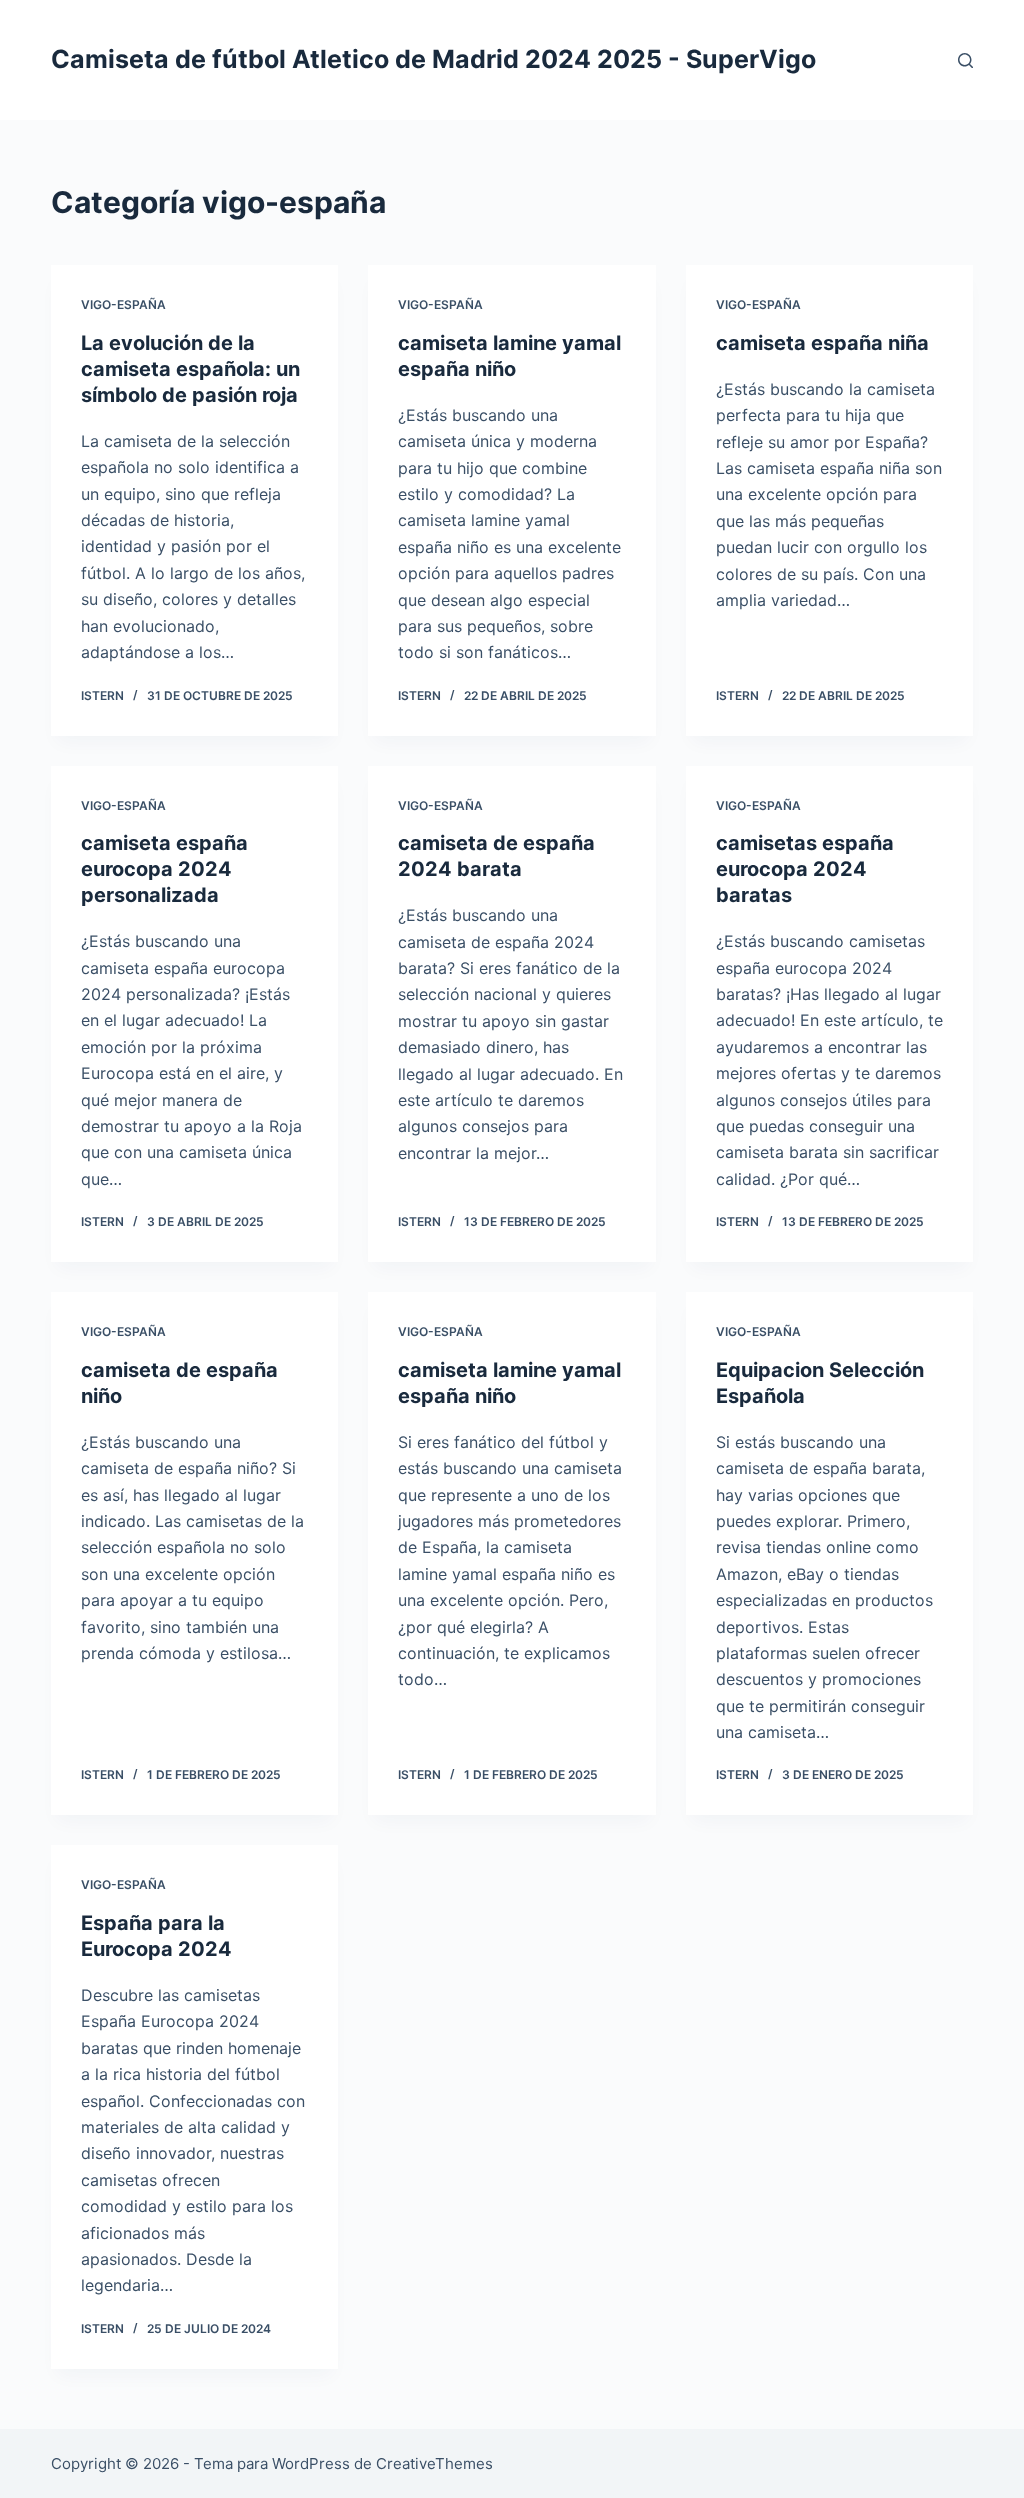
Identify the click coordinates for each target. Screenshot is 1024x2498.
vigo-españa (123, 304)
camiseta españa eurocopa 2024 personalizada (164, 869)
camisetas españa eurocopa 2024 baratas (805, 869)
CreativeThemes (434, 2463)
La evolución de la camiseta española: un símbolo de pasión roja (190, 369)
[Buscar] (965, 60)
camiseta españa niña (822, 343)
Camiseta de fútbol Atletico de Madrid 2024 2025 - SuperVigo (433, 59)
